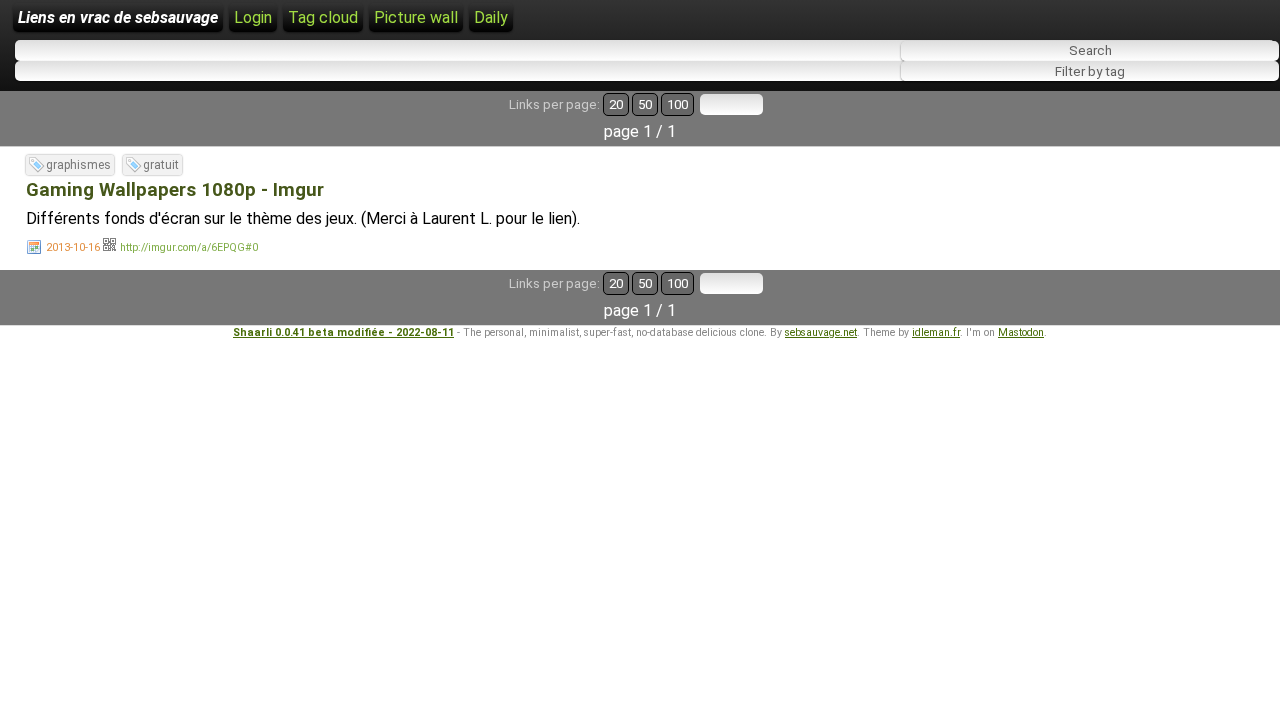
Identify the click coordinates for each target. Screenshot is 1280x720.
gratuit (161, 165)
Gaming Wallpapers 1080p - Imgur (175, 190)
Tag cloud (323, 17)
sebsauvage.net (821, 332)
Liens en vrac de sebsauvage (118, 17)
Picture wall (416, 17)
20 (616, 104)
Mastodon (1021, 332)
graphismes (78, 165)
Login (253, 17)
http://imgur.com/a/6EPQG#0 (189, 247)
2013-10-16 (73, 247)
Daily (491, 17)
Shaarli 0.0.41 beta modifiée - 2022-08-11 (343, 332)
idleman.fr (936, 332)
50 (645, 104)
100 (677, 104)
